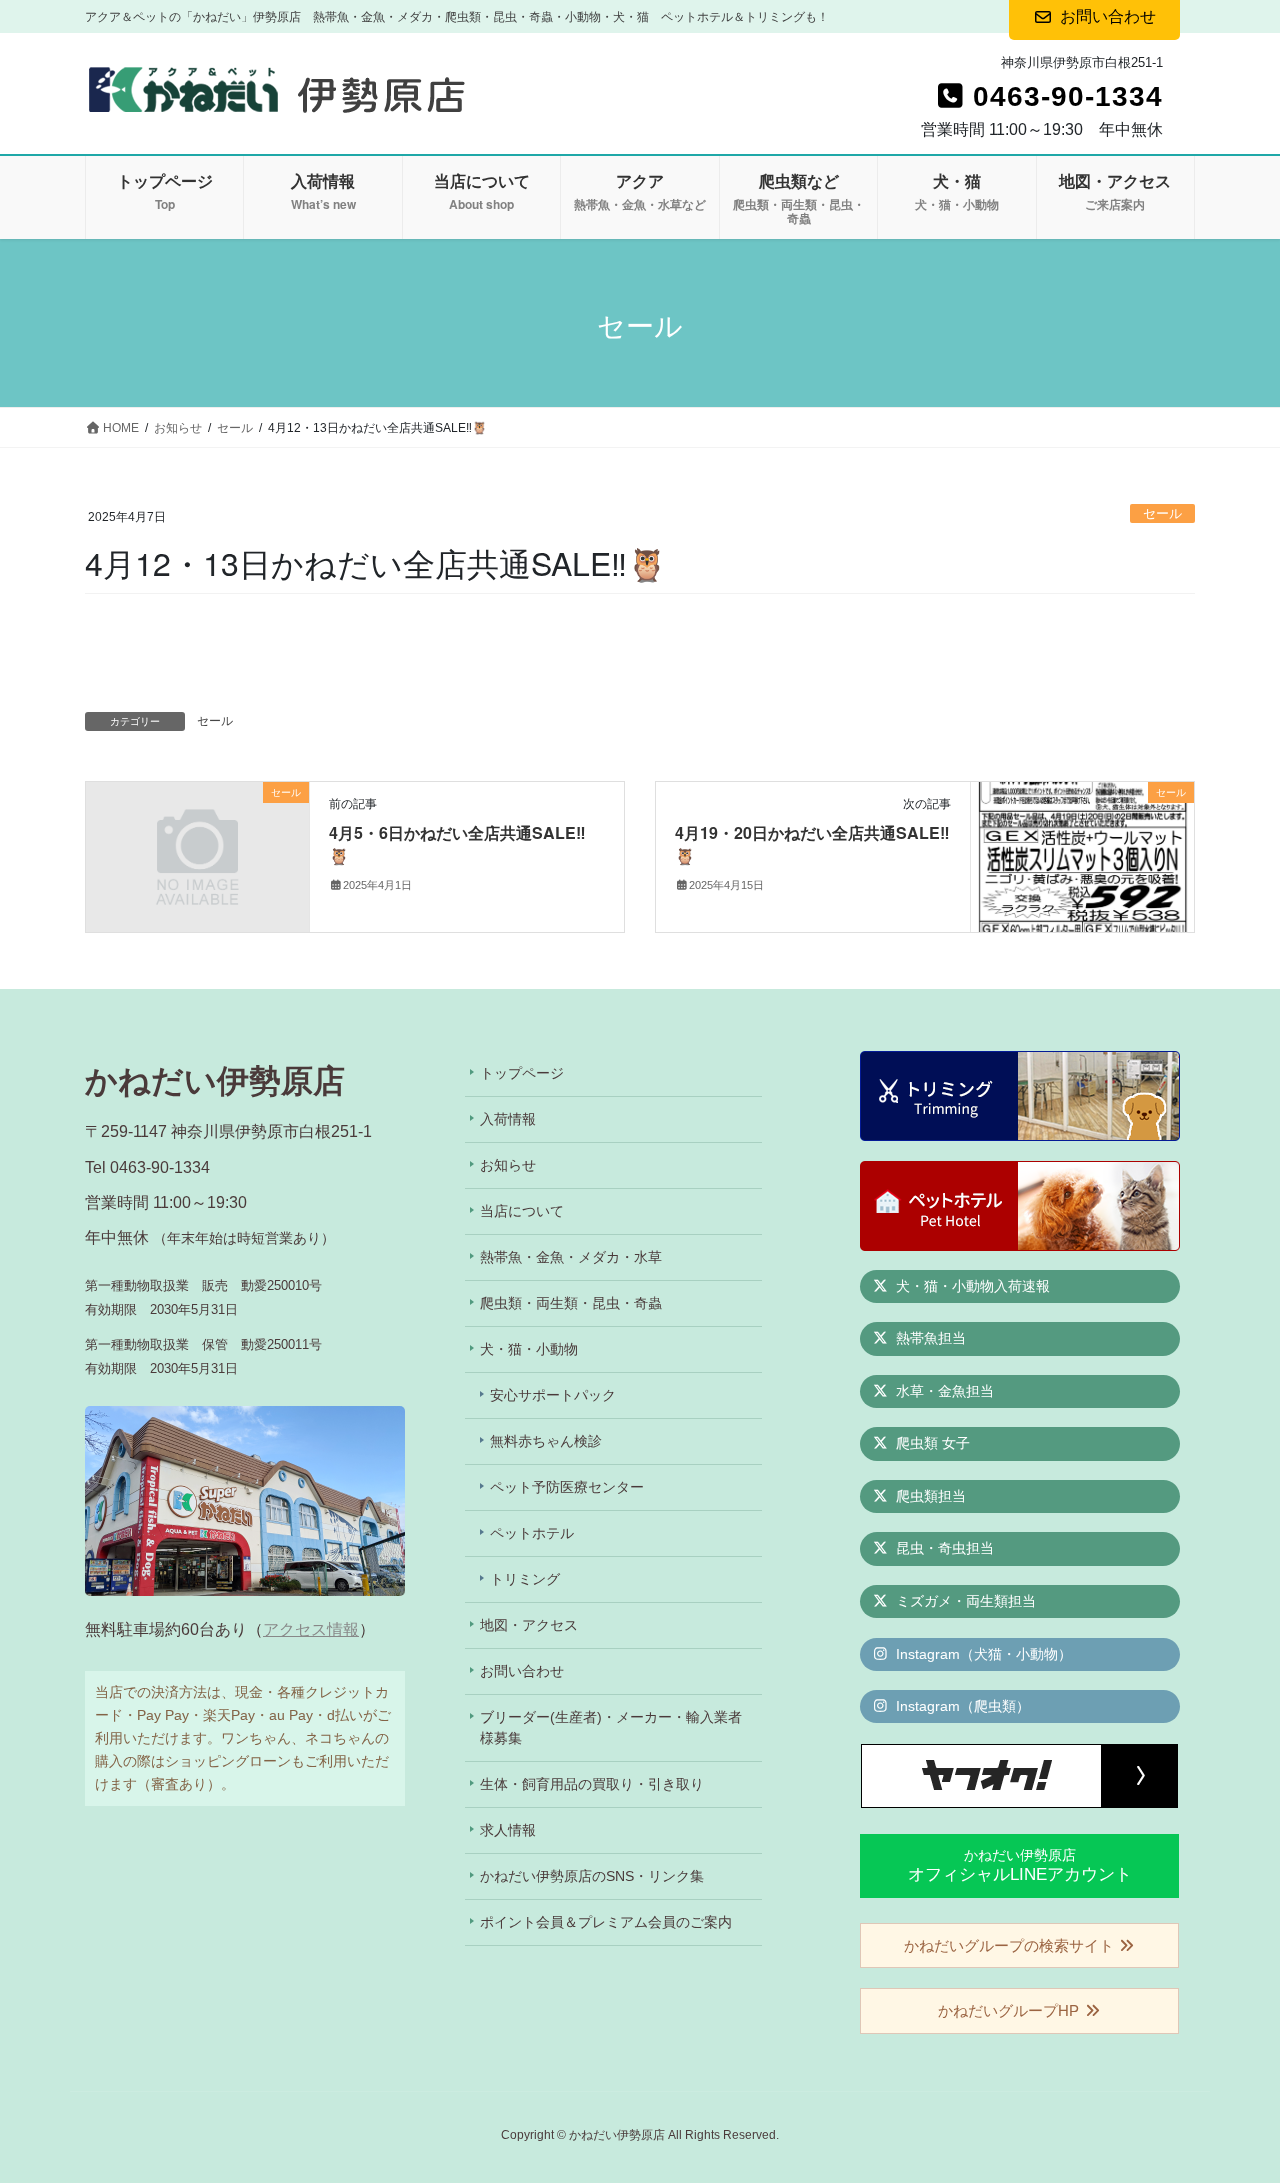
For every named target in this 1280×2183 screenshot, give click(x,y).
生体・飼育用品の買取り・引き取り (592, 1784)
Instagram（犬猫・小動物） (982, 1654)
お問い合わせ (522, 1671)
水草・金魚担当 (943, 1391)
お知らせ (508, 1165)
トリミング (525, 1579)
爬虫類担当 (929, 1496)
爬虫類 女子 (931, 1443)
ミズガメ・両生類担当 (964, 1601)
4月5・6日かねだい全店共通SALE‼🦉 (457, 843)
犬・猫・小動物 (529, 1349)
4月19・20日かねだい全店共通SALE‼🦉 (812, 843)
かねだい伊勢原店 (1020, 1865)
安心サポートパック (553, 1395)
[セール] (197, 850)
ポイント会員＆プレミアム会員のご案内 (606, 1922)
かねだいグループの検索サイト (1011, 1945)
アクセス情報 (311, 1629)
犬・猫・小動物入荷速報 (971, 1286)
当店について (522, 1211)
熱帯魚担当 (929, 1338)
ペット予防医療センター (567, 1487)
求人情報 (508, 1830)
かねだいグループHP (1010, 2010)
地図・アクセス (529, 1625)
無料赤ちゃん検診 (546, 1441)
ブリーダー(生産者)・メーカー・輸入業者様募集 (611, 1727)
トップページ (522, 1073)
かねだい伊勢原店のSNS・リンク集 (592, 1876)
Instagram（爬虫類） (961, 1706)
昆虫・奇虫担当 (943, 1548)
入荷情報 (508, 1119)
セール (1162, 513)
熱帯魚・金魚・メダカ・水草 (571, 1257)
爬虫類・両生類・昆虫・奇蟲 (571, 1303)
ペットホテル (532, 1533)
